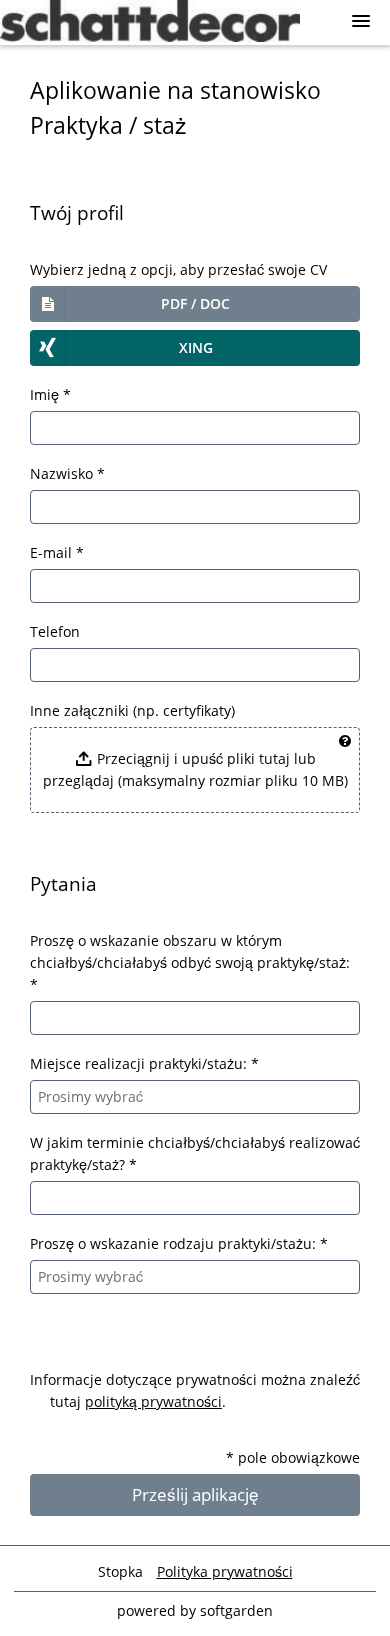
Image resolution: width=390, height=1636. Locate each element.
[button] (195, 304)
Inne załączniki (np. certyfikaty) (132, 710)
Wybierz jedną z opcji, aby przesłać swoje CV (178, 269)
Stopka (120, 1571)
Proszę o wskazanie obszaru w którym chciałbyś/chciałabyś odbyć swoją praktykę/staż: (190, 962)
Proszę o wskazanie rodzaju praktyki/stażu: (179, 1243)
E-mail (57, 552)
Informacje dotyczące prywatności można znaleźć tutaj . (195, 1390)
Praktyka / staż (108, 125)
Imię (50, 394)
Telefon (55, 631)
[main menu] (361, 21)
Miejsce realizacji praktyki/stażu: (144, 1063)
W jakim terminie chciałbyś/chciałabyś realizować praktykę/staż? (195, 1153)
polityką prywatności (153, 1401)
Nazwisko (67, 473)
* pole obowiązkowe (293, 1457)
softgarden (236, 1610)
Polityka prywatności (225, 1571)
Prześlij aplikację (195, 1494)
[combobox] (195, 1097)
